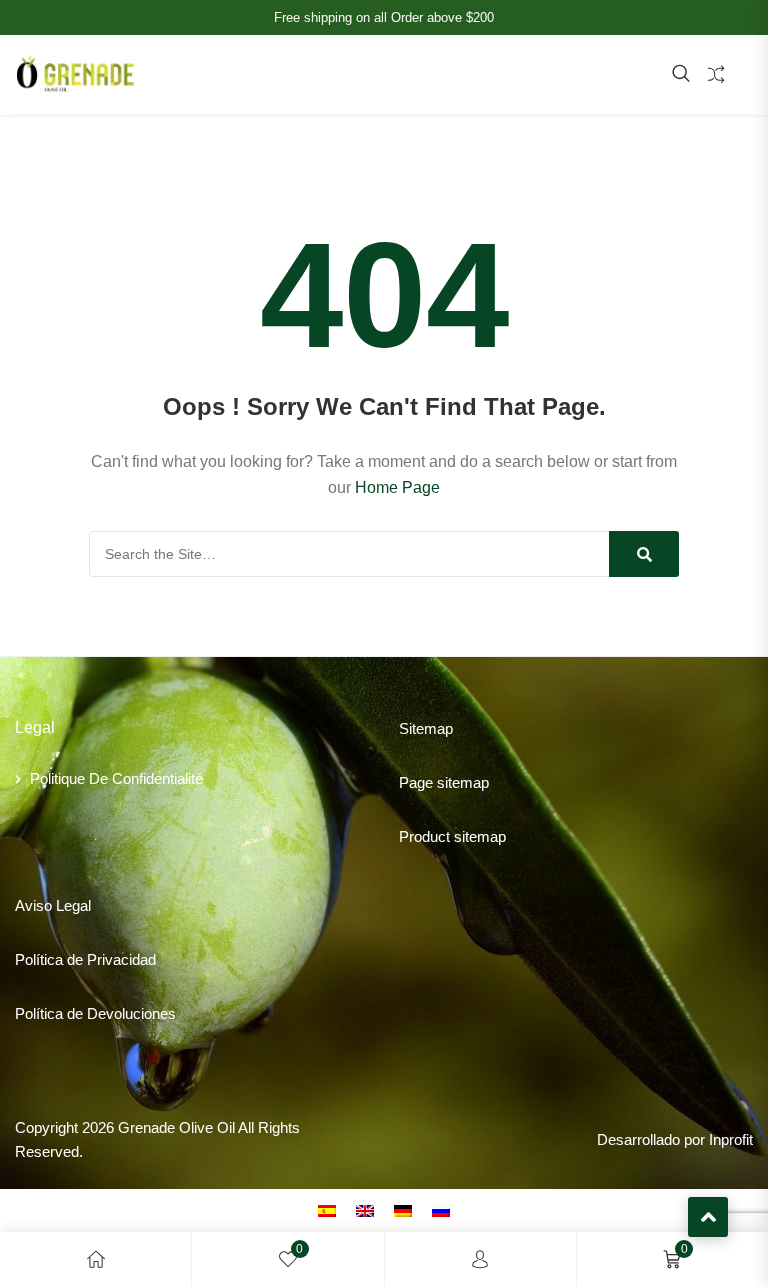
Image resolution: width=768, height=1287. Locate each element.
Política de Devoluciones (95, 1013)
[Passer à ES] (327, 1210)
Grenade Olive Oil (176, 1127)
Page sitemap (444, 782)
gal (81, 905)
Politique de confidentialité (116, 778)
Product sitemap (452, 836)
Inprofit (731, 1139)
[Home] (96, 1259)
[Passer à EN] (365, 1210)
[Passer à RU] (441, 1210)
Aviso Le (43, 905)
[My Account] (480, 1259)
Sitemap (426, 728)
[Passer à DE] (403, 1210)
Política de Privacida (81, 959)
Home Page (397, 487)
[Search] (644, 554)
